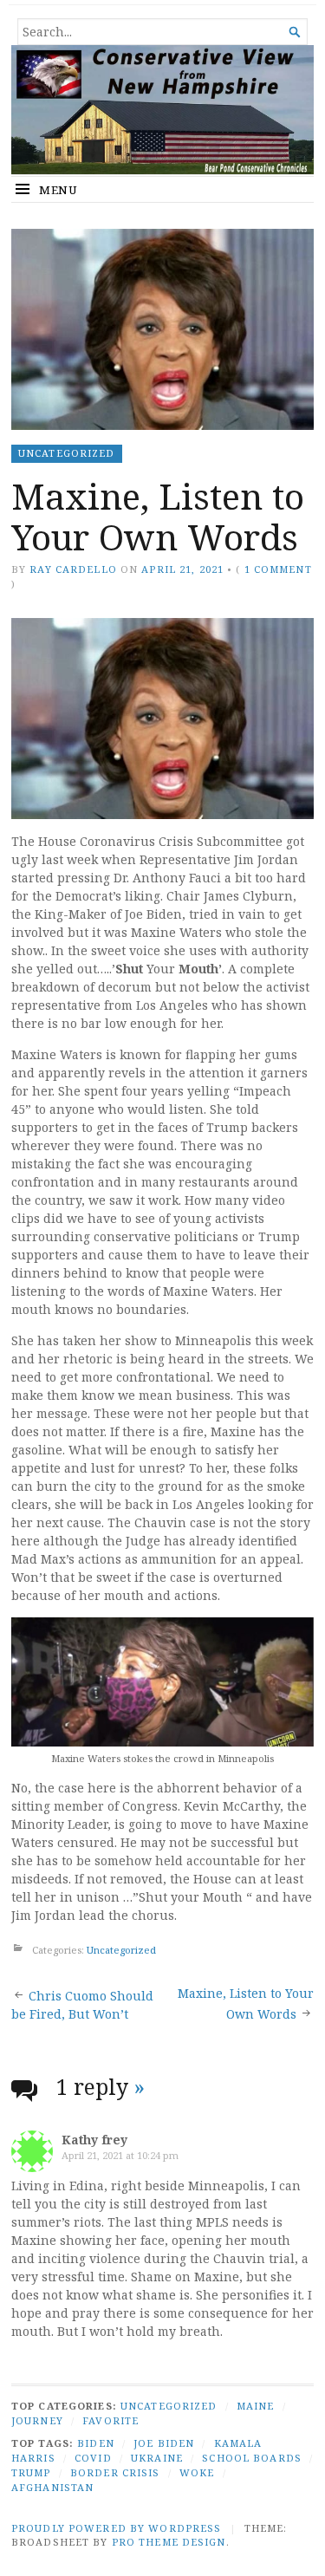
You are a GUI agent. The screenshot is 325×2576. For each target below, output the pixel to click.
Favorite (110, 2420)
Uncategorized (67, 453)
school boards (252, 2458)
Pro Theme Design (169, 2542)
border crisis (115, 2472)
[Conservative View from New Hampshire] (162, 110)
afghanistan (52, 2487)
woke (197, 2472)
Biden (96, 2443)
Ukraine (157, 2458)
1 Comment (278, 569)
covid (93, 2458)
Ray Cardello (73, 569)
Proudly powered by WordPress (116, 2528)
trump (31, 2472)
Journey (37, 2420)
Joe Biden (164, 2443)
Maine (256, 2406)
